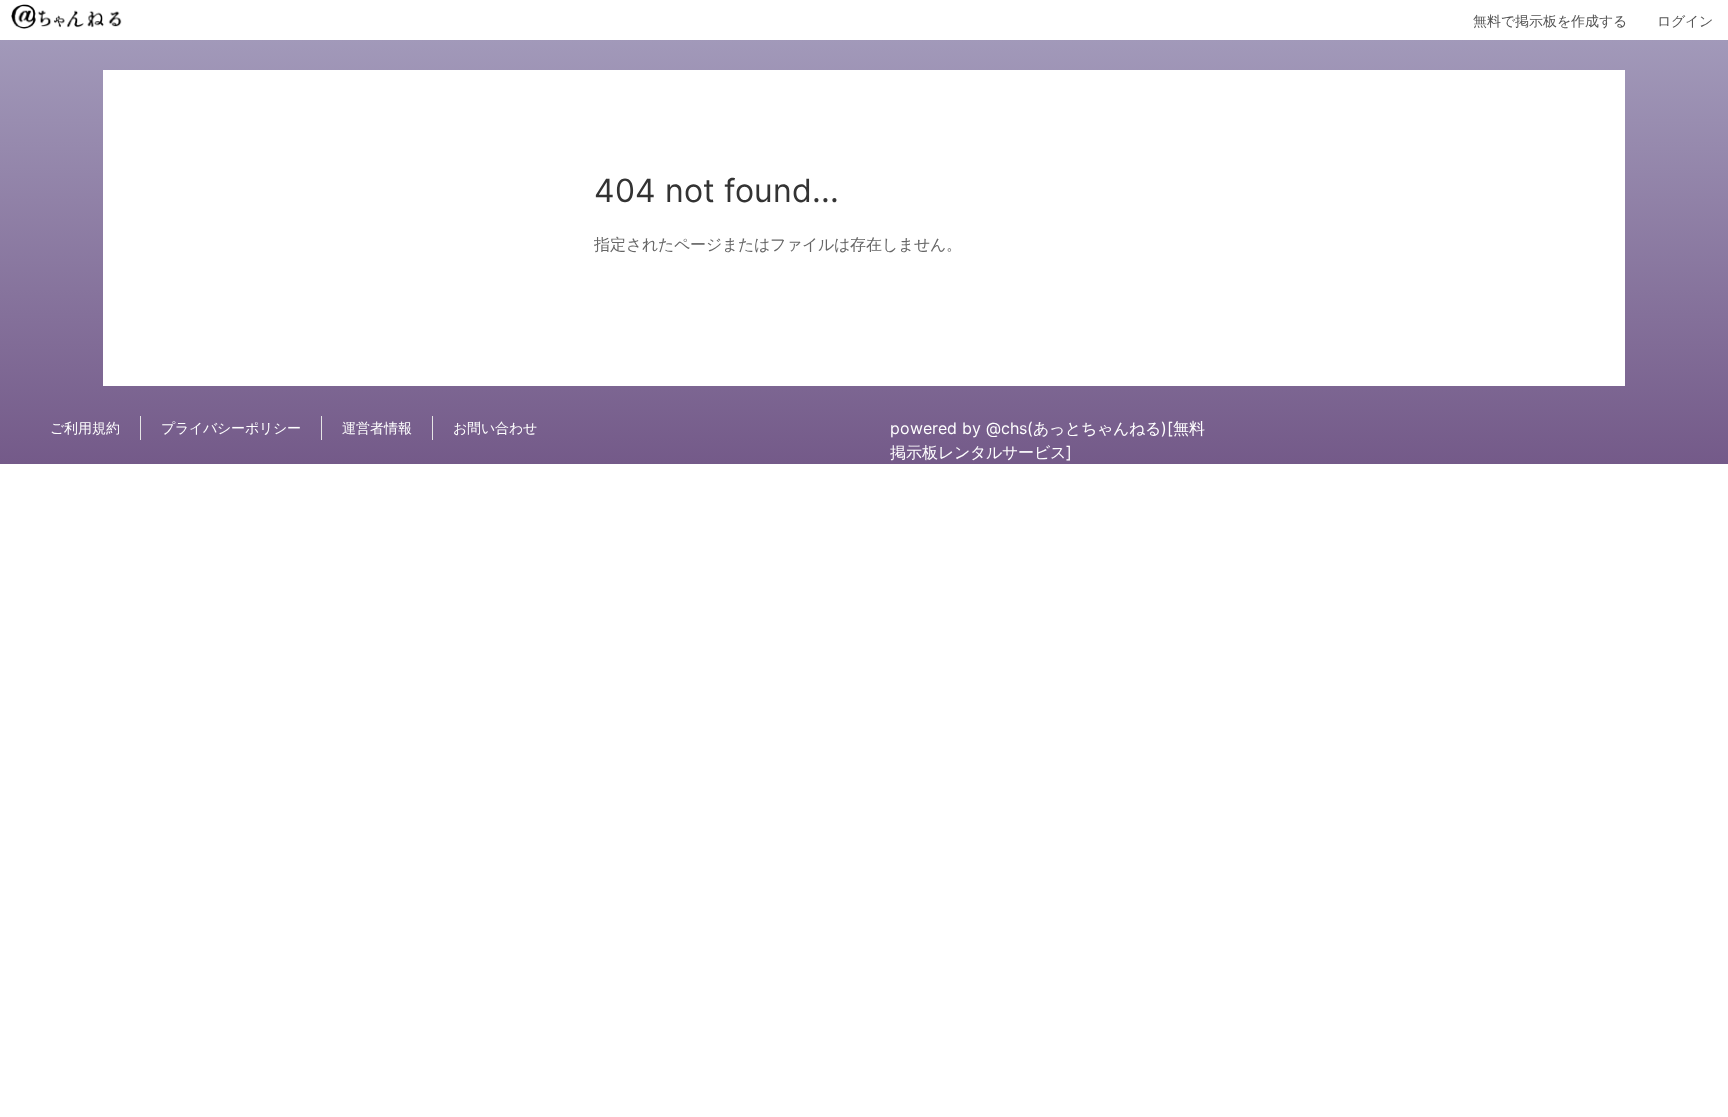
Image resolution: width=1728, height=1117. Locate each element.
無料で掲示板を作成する (1550, 20)
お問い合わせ (495, 427)
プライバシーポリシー (231, 427)
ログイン (1685, 20)
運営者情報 (377, 427)
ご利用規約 (85, 427)
